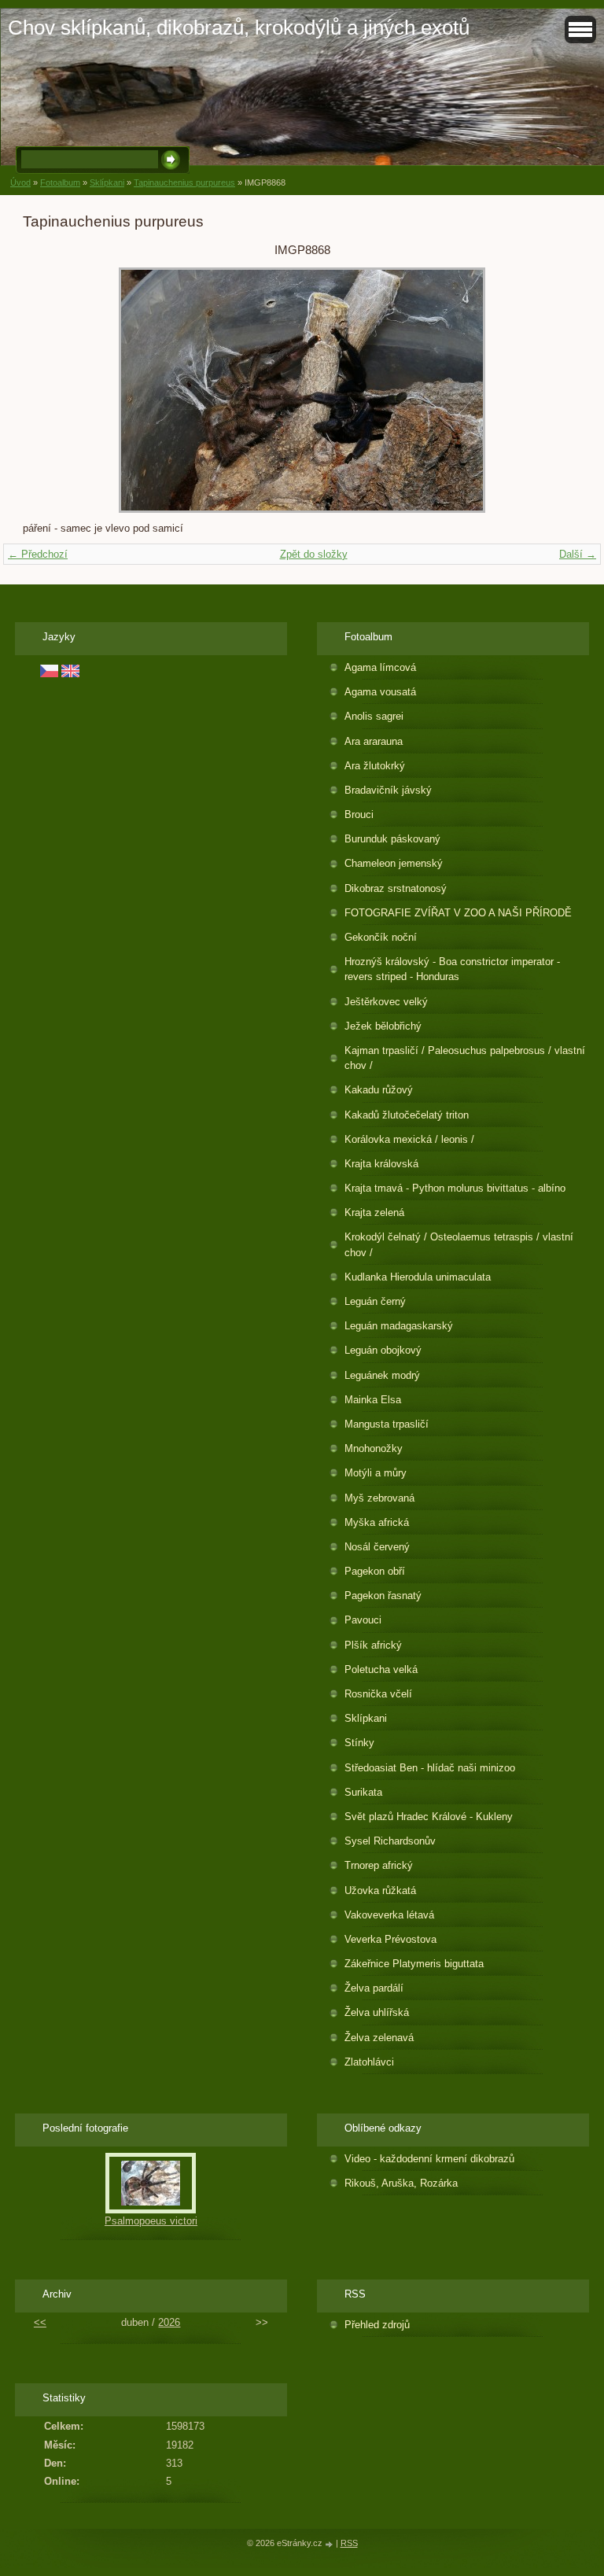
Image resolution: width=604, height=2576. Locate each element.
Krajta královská (381, 1164)
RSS (349, 2543)
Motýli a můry (376, 1473)
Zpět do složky (314, 554)
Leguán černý (375, 1301)
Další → (578, 554)
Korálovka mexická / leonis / (409, 1139)
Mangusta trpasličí (387, 1424)
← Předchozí (38, 554)
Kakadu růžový (379, 1090)
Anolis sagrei (374, 716)
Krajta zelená (374, 1212)
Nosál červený (377, 1547)
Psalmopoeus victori (151, 2221)
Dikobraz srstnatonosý (396, 888)
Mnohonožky (374, 1448)
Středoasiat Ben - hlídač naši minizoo (430, 1768)
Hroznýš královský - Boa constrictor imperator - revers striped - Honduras (452, 969)
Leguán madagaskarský (399, 1326)
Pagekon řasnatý (383, 1596)
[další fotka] (556, 390)
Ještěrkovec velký (386, 1002)
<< (40, 2322)
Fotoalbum (60, 182)
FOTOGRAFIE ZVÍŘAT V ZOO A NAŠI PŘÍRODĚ (458, 913)
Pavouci (363, 1620)
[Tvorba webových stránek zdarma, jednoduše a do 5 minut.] (330, 2544)
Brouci (359, 814)
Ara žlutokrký (375, 766)
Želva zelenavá (379, 2038)
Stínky (359, 1743)
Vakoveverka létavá (389, 1915)
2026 (169, 2322)
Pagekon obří (375, 1571)
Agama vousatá (380, 692)
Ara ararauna (374, 741)
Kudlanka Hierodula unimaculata (418, 1277)
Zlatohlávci (369, 2062)
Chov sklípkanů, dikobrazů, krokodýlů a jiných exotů (239, 28)
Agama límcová (380, 667)
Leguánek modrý (382, 1375)
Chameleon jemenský (394, 863)
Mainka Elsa (373, 1400)
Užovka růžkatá (380, 1891)
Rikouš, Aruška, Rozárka (401, 2183)
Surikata (363, 1792)
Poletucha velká (381, 1669)
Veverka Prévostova (390, 1939)
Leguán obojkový (383, 1350)
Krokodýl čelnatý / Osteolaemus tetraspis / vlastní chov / (459, 1244)
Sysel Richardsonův (390, 1841)
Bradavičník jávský (388, 790)
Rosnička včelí (378, 1694)
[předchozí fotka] (48, 390)
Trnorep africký (379, 1865)
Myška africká (377, 1522)
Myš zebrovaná (379, 1498)
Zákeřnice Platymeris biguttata (414, 1964)
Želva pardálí (374, 1988)
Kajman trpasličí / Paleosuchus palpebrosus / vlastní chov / (465, 1058)
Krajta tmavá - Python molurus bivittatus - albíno (455, 1188)
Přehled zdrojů (377, 2325)
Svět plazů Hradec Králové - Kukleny (429, 1817)
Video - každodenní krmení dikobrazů (429, 2159)
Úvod (20, 182)
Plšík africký (373, 1645)
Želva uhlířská (377, 2012)
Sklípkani (107, 182)
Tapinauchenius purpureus (184, 182)
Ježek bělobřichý (383, 1026)
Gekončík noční (381, 937)
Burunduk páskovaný (392, 839)
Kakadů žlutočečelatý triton (407, 1115)
